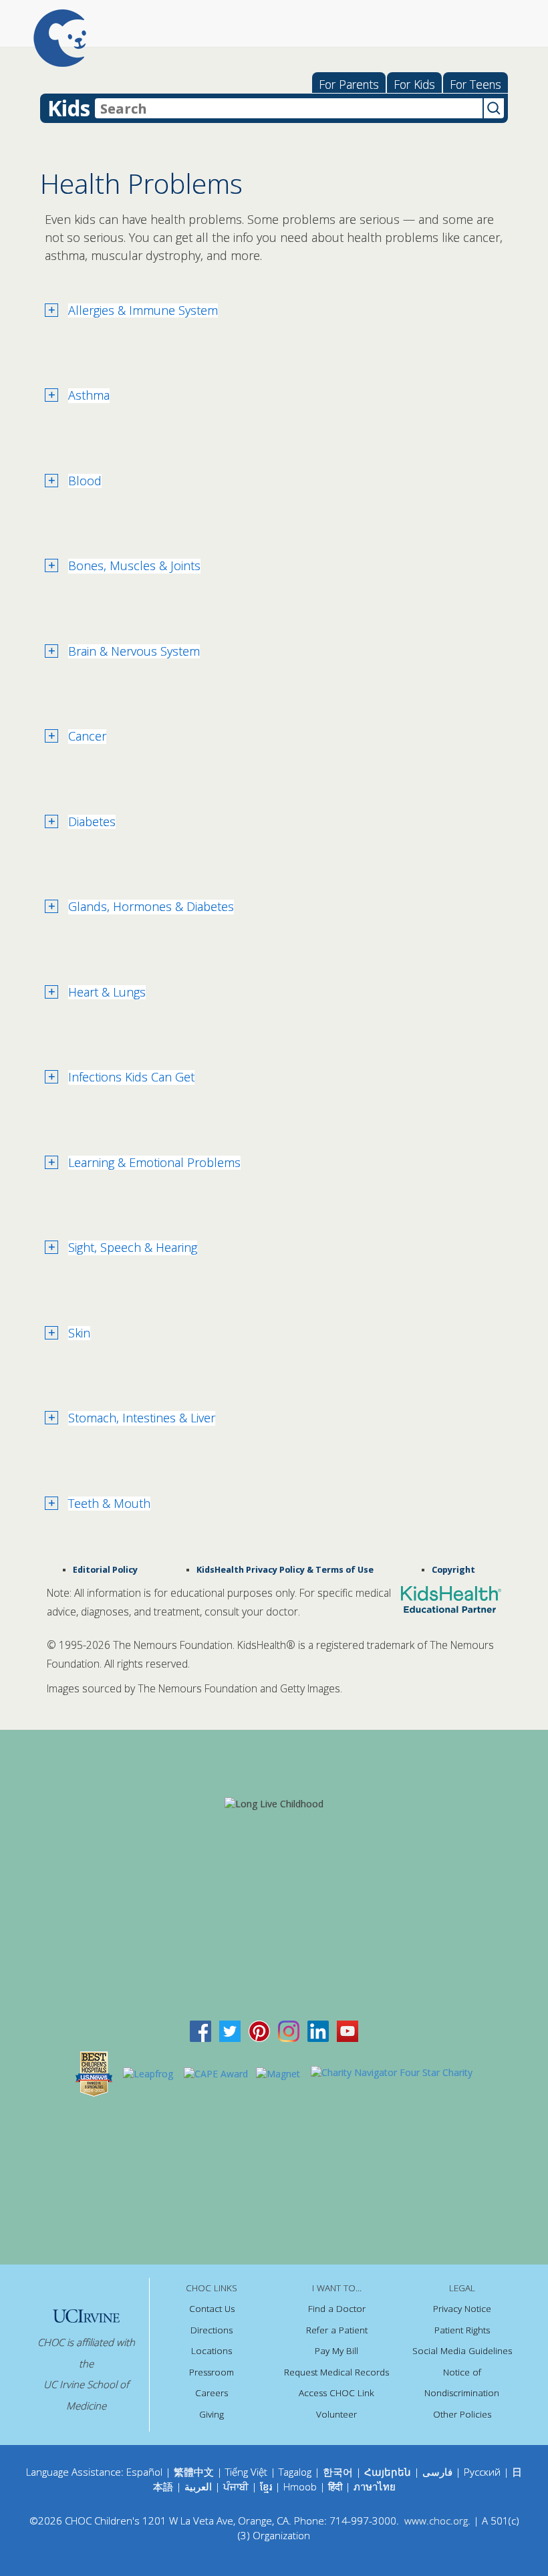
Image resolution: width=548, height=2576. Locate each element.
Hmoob (300, 2486)
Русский (482, 2472)
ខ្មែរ (267, 2486)
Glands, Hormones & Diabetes (151, 907)
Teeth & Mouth (109, 1504)
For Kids (414, 84)
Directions (212, 2330)
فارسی (437, 2472)
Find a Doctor (337, 2309)
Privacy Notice (462, 2309)
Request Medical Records (336, 2372)
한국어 (338, 2472)
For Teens (475, 84)
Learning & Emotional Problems (154, 1163)
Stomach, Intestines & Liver (142, 1418)
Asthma (89, 396)
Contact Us (212, 2309)
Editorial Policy (105, 1570)
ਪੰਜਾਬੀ (237, 2486)
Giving (212, 2414)
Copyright (453, 1570)
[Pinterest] (259, 2030)
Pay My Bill (336, 2351)
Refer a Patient (337, 2330)
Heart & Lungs (107, 993)
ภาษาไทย (375, 2486)
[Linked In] (318, 2030)
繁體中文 (194, 2472)
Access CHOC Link (336, 2393)
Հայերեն (388, 2472)
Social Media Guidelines (462, 2351)
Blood (85, 481)
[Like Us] (200, 2030)
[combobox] (289, 108)
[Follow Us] (230, 2030)
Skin (79, 1333)
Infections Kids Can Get (131, 1077)
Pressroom (212, 2372)
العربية (198, 2486)
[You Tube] (348, 2030)
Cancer (87, 737)
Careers (212, 2393)
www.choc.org (436, 2521)
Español (144, 2472)
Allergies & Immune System (143, 311)
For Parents (349, 84)
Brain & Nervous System (134, 652)
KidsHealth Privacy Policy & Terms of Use (285, 1570)
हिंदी (335, 2486)
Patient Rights (462, 2330)
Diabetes (92, 822)
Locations (212, 2351)
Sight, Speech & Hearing (133, 1248)
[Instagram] (289, 2030)
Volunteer (336, 2414)
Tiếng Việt (246, 2472)
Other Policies (462, 2414)
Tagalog (295, 2472)
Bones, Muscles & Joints (134, 566)
